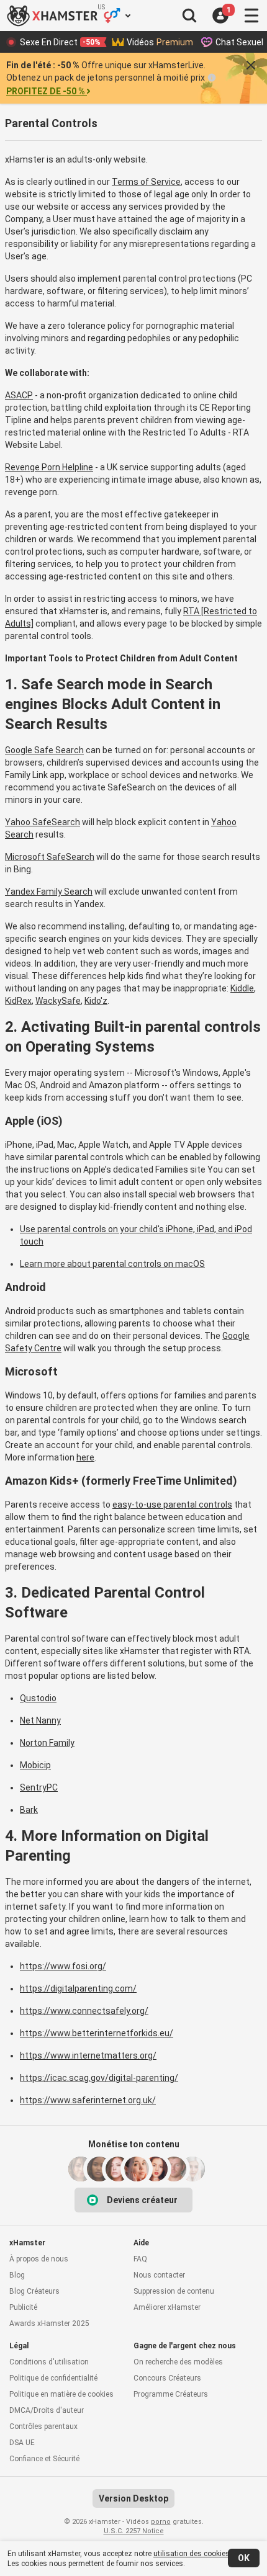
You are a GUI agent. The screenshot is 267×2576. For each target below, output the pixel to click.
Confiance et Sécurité (44, 2459)
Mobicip (35, 1765)
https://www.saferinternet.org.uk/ (88, 2100)
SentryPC (39, 1787)
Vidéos (160, 42)
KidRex (18, 1001)
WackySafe (58, 1001)
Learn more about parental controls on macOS (112, 1264)
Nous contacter (159, 2275)
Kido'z (96, 1001)
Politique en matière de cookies (61, 2394)
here (85, 1457)
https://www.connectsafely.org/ (84, 2011)
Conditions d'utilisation (49, 2362)
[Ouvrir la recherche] (189, 16)
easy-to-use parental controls (172, 1505)
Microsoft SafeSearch (50, 857)
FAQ (140, 2259)
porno (161, 2522)
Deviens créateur (142, 2200)
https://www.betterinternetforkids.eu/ (97, 2033)
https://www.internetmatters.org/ (88, 2055)
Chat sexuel (239, 42)
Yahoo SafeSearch (43, 822)
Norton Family (47, 1743)
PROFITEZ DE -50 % (46, 91)
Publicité (23, 2307)
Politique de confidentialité (53, 2378)
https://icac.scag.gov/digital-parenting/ (99, 2078)
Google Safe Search (44, 750)
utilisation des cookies (192, 2554)
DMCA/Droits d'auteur (47, 2410)
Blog (17, 2275)
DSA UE (22, 2443)
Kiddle (242, 988)
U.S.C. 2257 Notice (134, 2531)
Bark (29, 1810)
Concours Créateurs (167, 2378)
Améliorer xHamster (167, 2307)
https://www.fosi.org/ (63, 1966)
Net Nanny (40, 1720)
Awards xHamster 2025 (49, 2323)
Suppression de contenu (174, 2291)
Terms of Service (146, 182)
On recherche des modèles (178, 2362)
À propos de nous (39, 2259)
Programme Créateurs (171, 2394)
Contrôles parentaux (43, 2426)
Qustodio (38, 1698)
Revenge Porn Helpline (49, 467)
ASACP (19, 395)
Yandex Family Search (49, 892)
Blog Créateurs (34, 2291)
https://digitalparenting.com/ (78, 1988)
